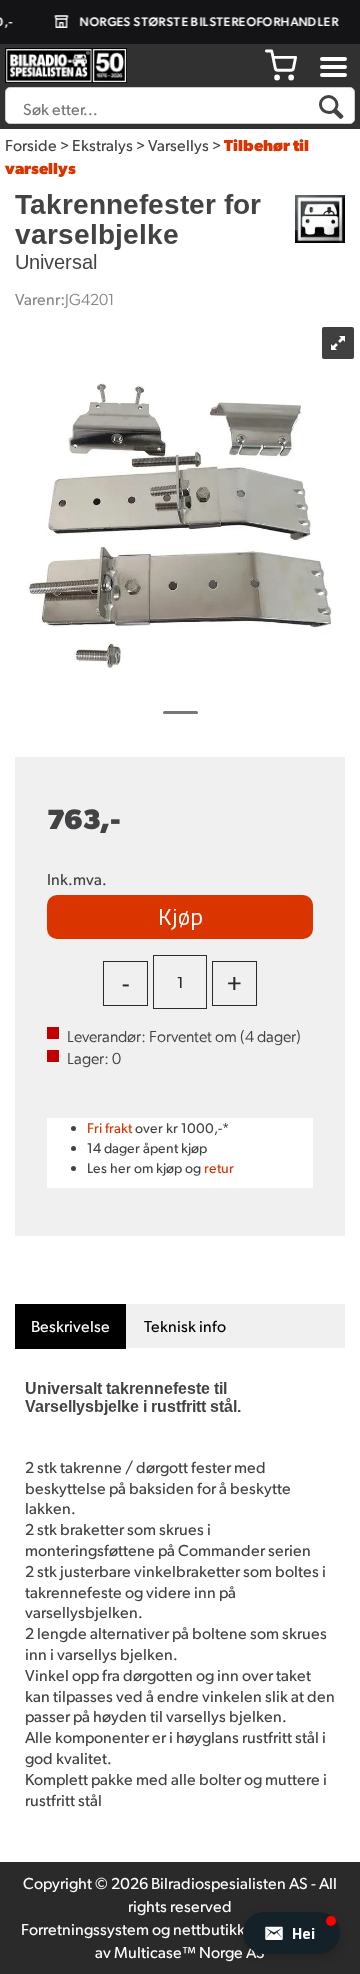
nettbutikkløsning (234, 1928)
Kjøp (180, 916)
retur (219, 1167)
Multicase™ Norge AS (189, 1951)
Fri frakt (109, 1127)
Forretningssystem (85, 1928)
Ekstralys (102, 144)
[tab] (70, 1326)
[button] (291, 1933)
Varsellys (178, 144)
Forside (31, 144)
